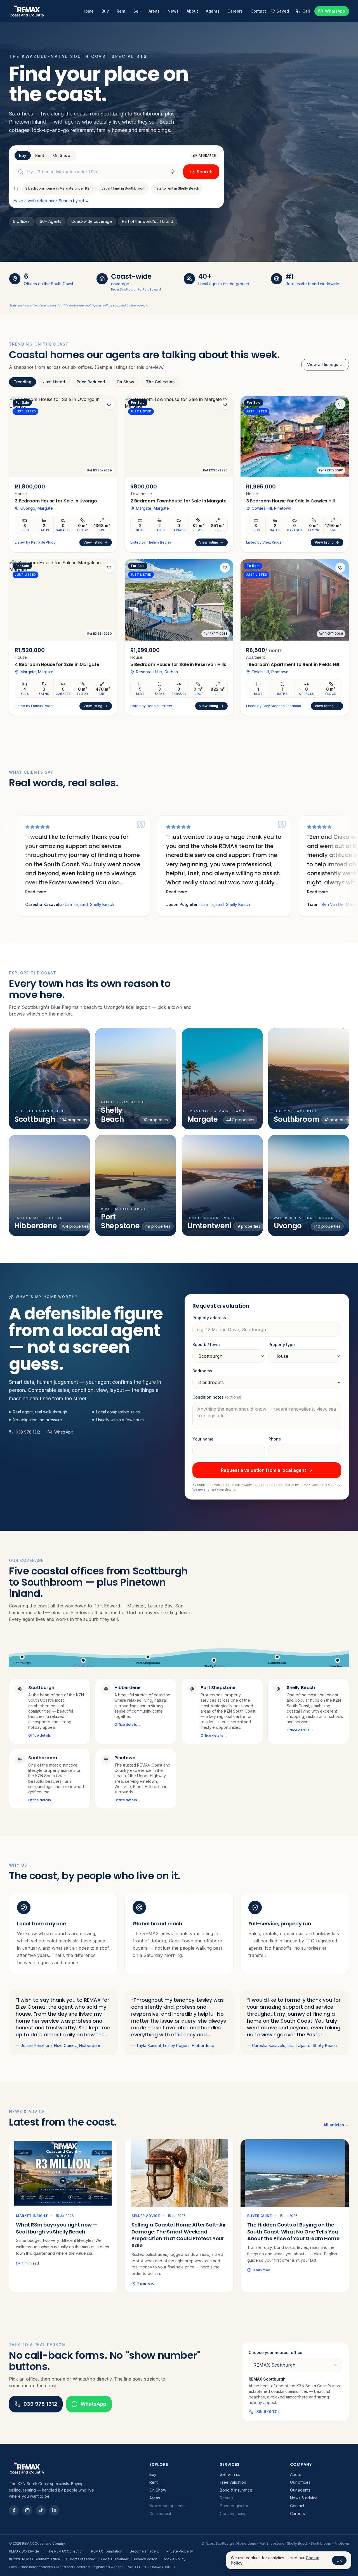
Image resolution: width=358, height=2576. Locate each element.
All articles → (336, 2125)
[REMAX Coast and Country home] (27, 11)
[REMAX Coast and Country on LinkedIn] (54, 2510)
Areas (154, 11)
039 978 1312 (28, 1432)
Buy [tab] (23, 155)
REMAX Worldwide (24, 2551)
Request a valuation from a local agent (263, 1470)
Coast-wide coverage (92, 221)
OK (339, 2560)
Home (88, 11)
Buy (105, 11)
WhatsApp (93, 2404)
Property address (209, 1318)
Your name (203, 1439)
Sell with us (230, 2474)
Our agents (300, 2490)
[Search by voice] (173, 172)
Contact (258, 11)
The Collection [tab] (160, 382)
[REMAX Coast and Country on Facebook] (14, 2510)
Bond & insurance (236, 2490)
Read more (288, 892)
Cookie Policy (174, 2559)
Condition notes (218, 1397)
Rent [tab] (40, 155)
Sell (137, 11)
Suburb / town (206, 1344)
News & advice (304, 2498)
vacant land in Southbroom (123, 188)
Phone (275, 1439)
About (192, 11)
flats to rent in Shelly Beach (177, 188)
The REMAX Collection (65, 2551)
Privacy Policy (251, 1485)
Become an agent (144, 2551)
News (173, 11)
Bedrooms (202, 1371)
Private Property (180, 2551)
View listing (93, 542)
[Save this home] (109, 404)
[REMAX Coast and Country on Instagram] (27, 2510)
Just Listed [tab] (54, 382)
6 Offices (21, 221)
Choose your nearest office (275, 2352)
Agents (213, 11)
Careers (235, 11)
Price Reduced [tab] (91, 382)
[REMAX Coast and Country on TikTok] (41, 2510)
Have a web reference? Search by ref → (51, 201)
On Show (158, 2490)
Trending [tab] (23, 382)
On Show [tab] (62, 155)
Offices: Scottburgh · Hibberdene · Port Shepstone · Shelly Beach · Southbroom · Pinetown (275, 2543)
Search (205, 172)
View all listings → (325, 364)
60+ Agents (50, 221)
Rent (121, 11)
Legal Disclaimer (115, 2559)
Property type (282, 1344)
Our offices (300, 2482)
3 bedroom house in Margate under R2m (59, 188)
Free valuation (233, 2482)
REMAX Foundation (107, 2551)
